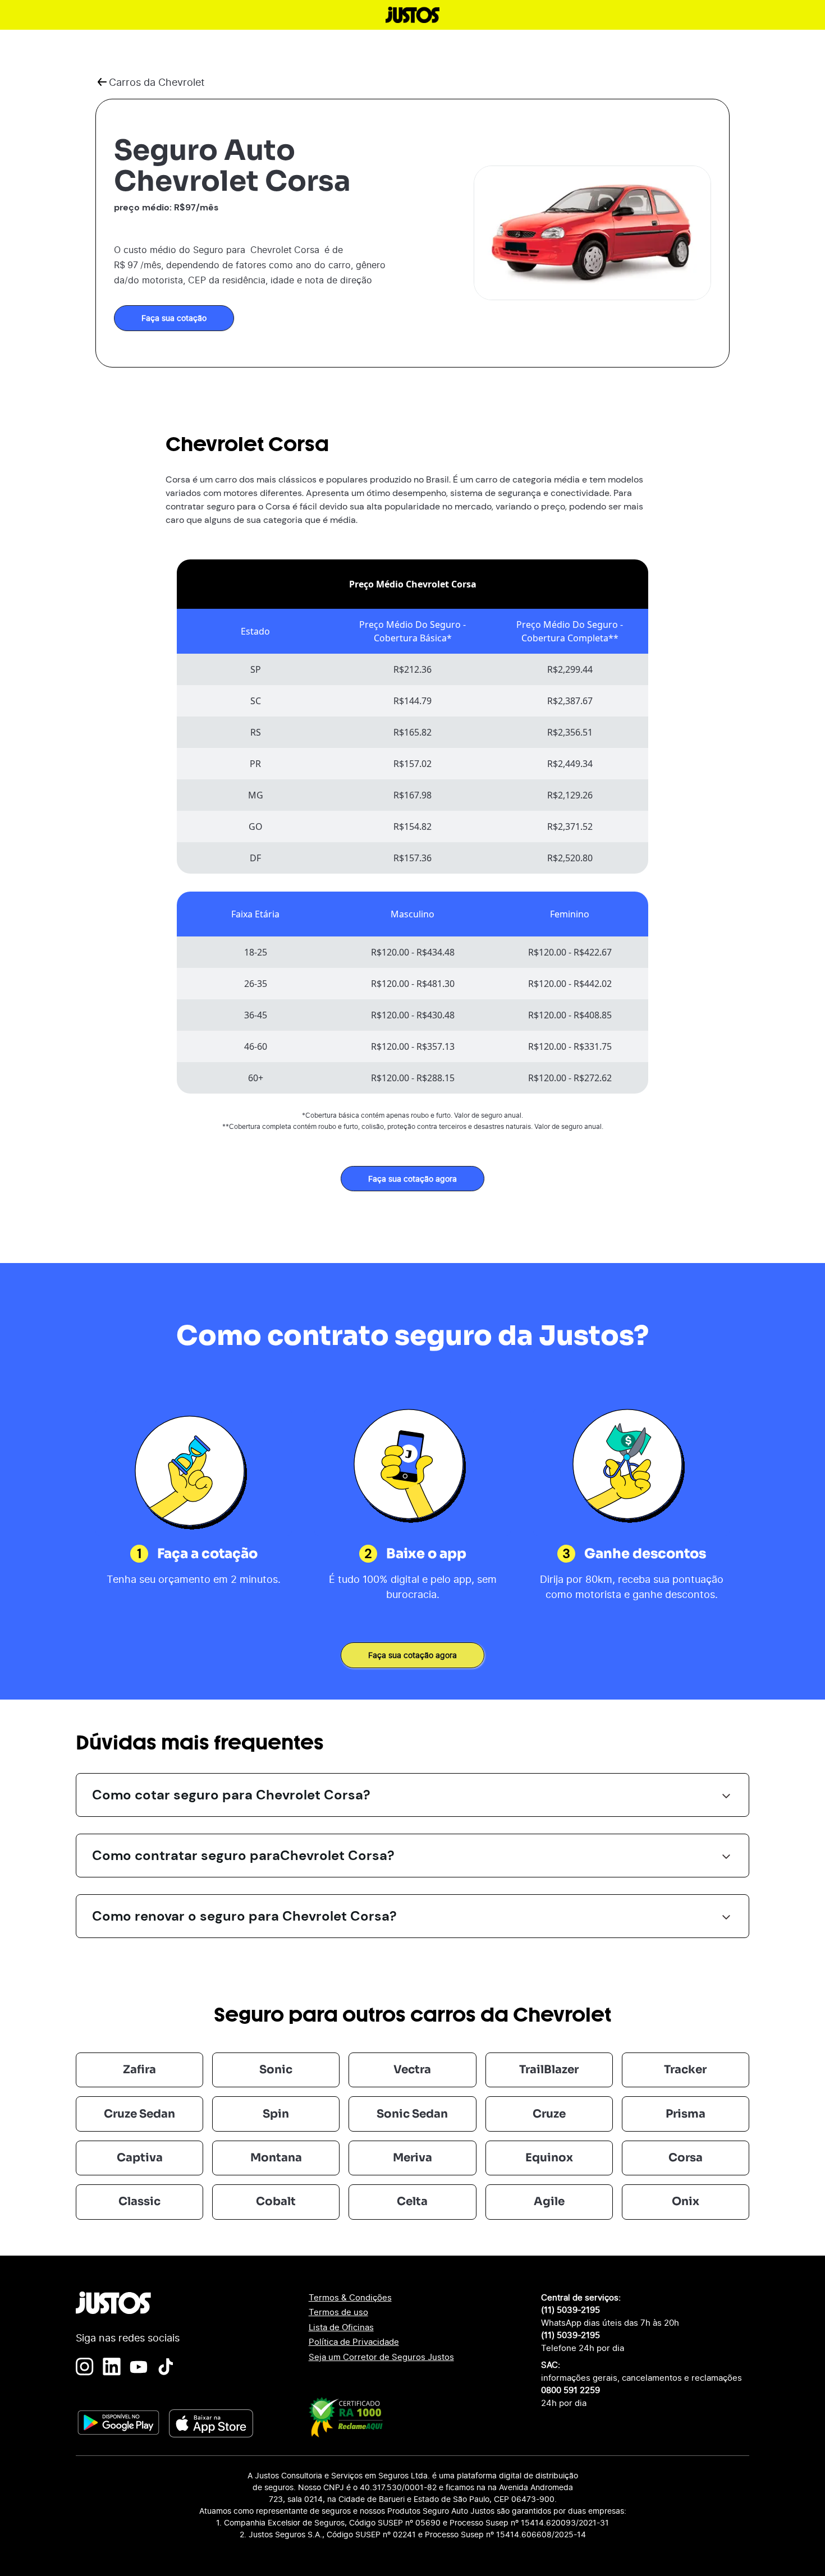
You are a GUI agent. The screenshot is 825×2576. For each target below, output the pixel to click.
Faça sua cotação (174, 318)
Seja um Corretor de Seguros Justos (381, 2357)
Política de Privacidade (354, 2342)
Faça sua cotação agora (412, 1179)
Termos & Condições (350, 2297)
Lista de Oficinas (341, 2327)
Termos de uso (338, 2312)
